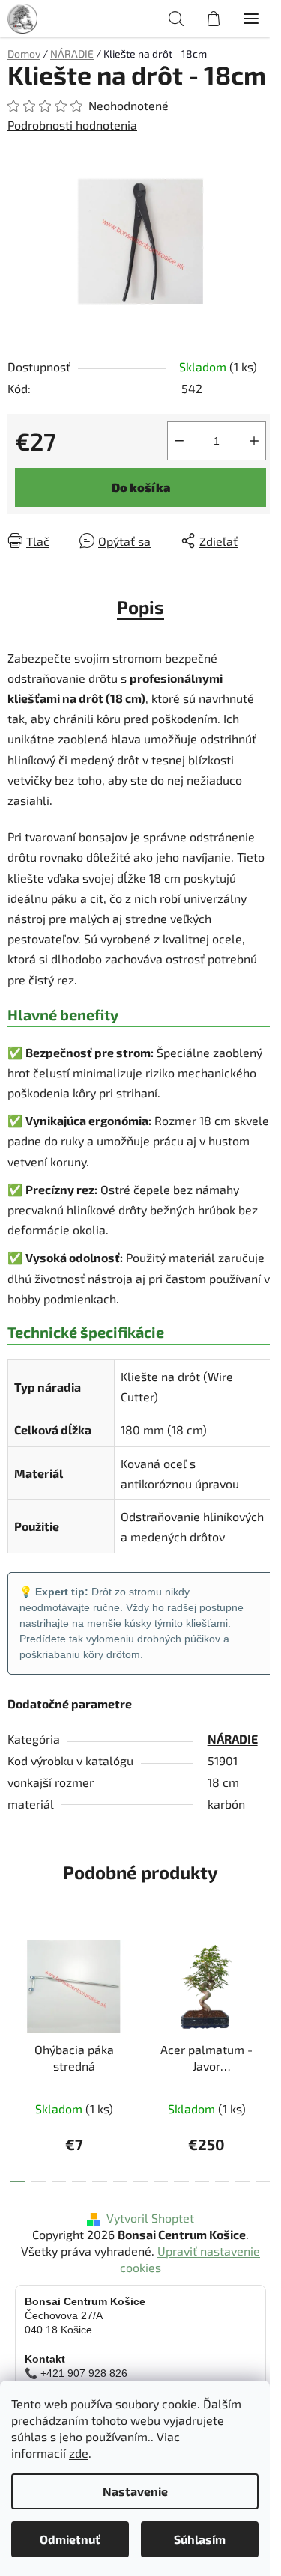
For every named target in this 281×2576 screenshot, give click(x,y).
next (265, 1987)
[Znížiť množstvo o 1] (179, 441)
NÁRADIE (233, 1739)
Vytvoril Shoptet (150, 2218)
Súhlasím (200, 2539)
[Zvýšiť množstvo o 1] (254, 441)
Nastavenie (135, 2491)
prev (16, 1987)
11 (242, 2181)
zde (79, 2453)
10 (222, 2181)
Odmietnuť (70, 2539)
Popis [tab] (140, 607)
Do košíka (141, 487)
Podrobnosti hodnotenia (72, 125)
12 (263, 2181)
